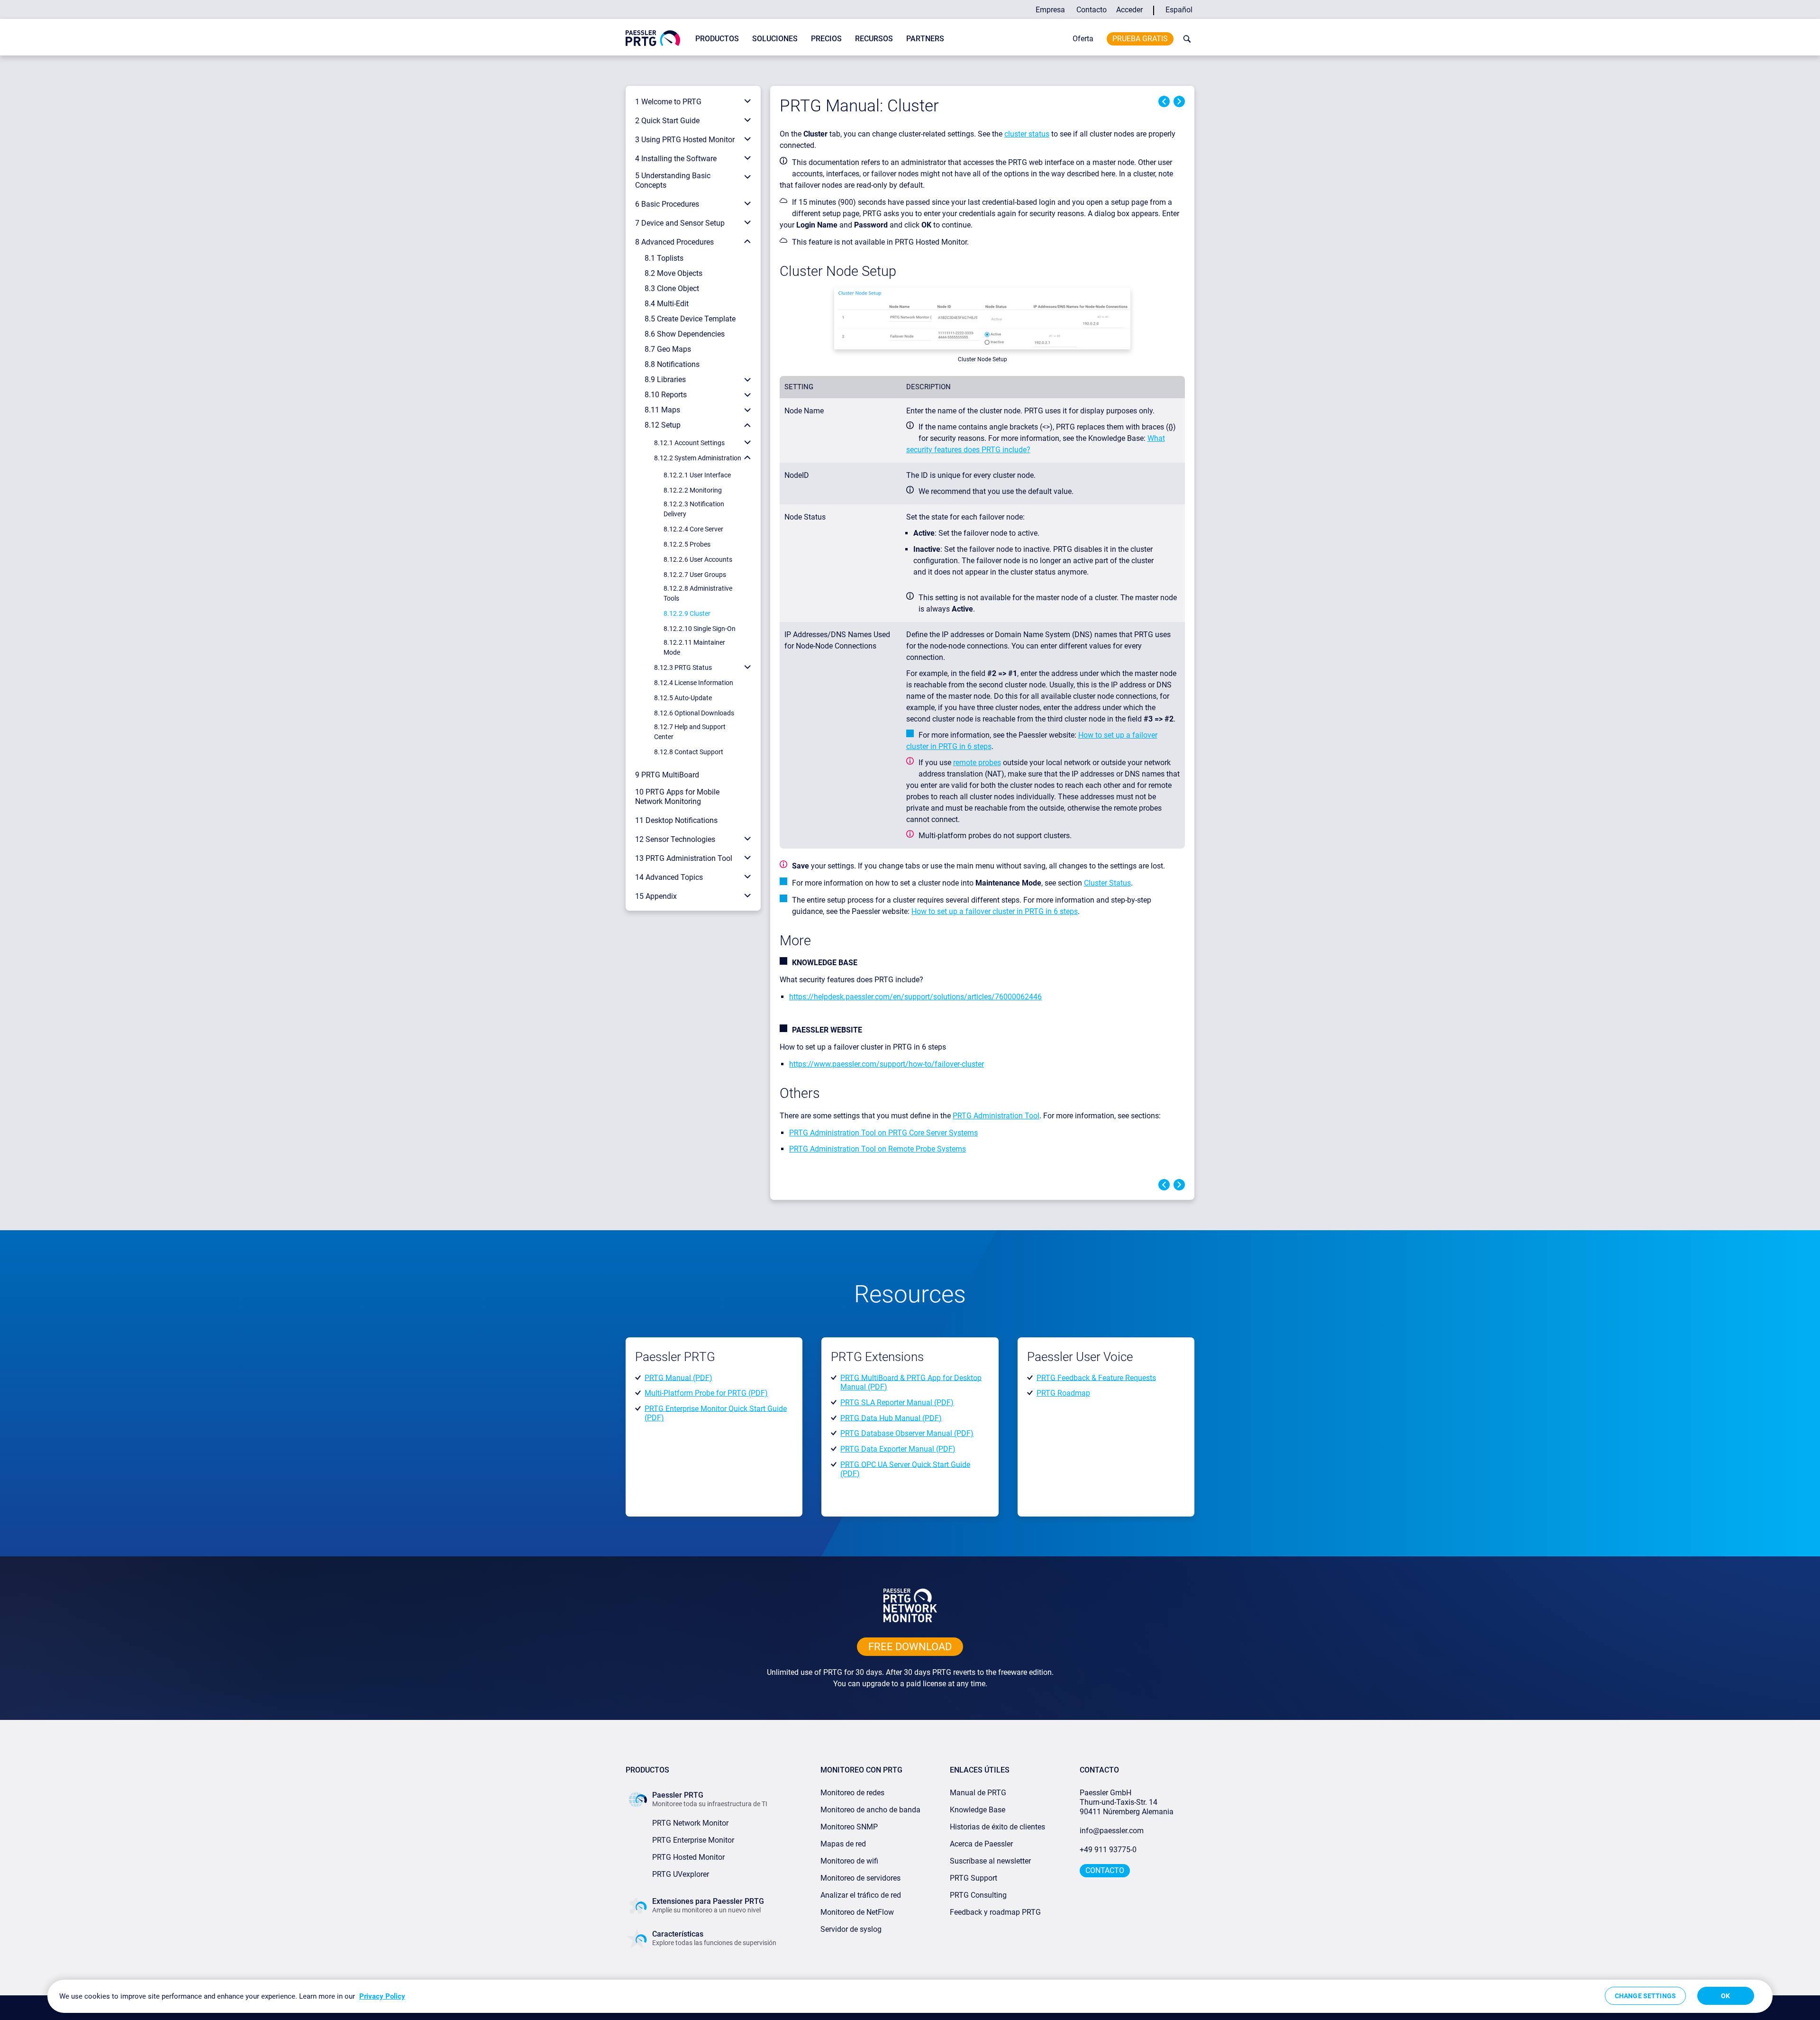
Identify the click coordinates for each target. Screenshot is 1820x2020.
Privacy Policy (382, 1996)
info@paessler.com (1112, 1831)
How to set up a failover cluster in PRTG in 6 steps (995, 911)
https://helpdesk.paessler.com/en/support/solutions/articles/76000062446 (915, 997)
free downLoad (910, 1647)
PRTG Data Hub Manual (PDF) (891, 1418)
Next (1179, 101)
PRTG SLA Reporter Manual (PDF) (897, 1403)
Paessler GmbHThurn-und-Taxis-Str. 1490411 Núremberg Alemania (1127, 1802)
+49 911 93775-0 (1108, 1850)
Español (1179, 10)
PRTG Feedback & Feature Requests (1096, 1377)
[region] (910, 1996)
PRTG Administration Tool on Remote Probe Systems (878, 1149)
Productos (717, 39)
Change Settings (1645, 1996)
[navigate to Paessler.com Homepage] (653, 38)
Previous (1164, 101)
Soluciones (775, 39)
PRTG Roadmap (1063, 1393)
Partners (925, 39)
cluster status (1027, 134)
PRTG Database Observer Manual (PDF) (907, 1433)
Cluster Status (1107, 883)
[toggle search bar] (1185, 39)
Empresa (1050, 10)
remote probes (977, 763)
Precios (826, 39)
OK (1725, 1996)
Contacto (1092, 10)
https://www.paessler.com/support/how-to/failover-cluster (887, 1064)
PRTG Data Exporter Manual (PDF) (898, 1449)
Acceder (1129, 10)
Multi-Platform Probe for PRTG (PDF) (706, 1393)
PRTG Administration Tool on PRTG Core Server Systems (883, 1133)
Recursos (874, 39)
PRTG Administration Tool (996, 1116)
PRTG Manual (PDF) (678, 1377)
